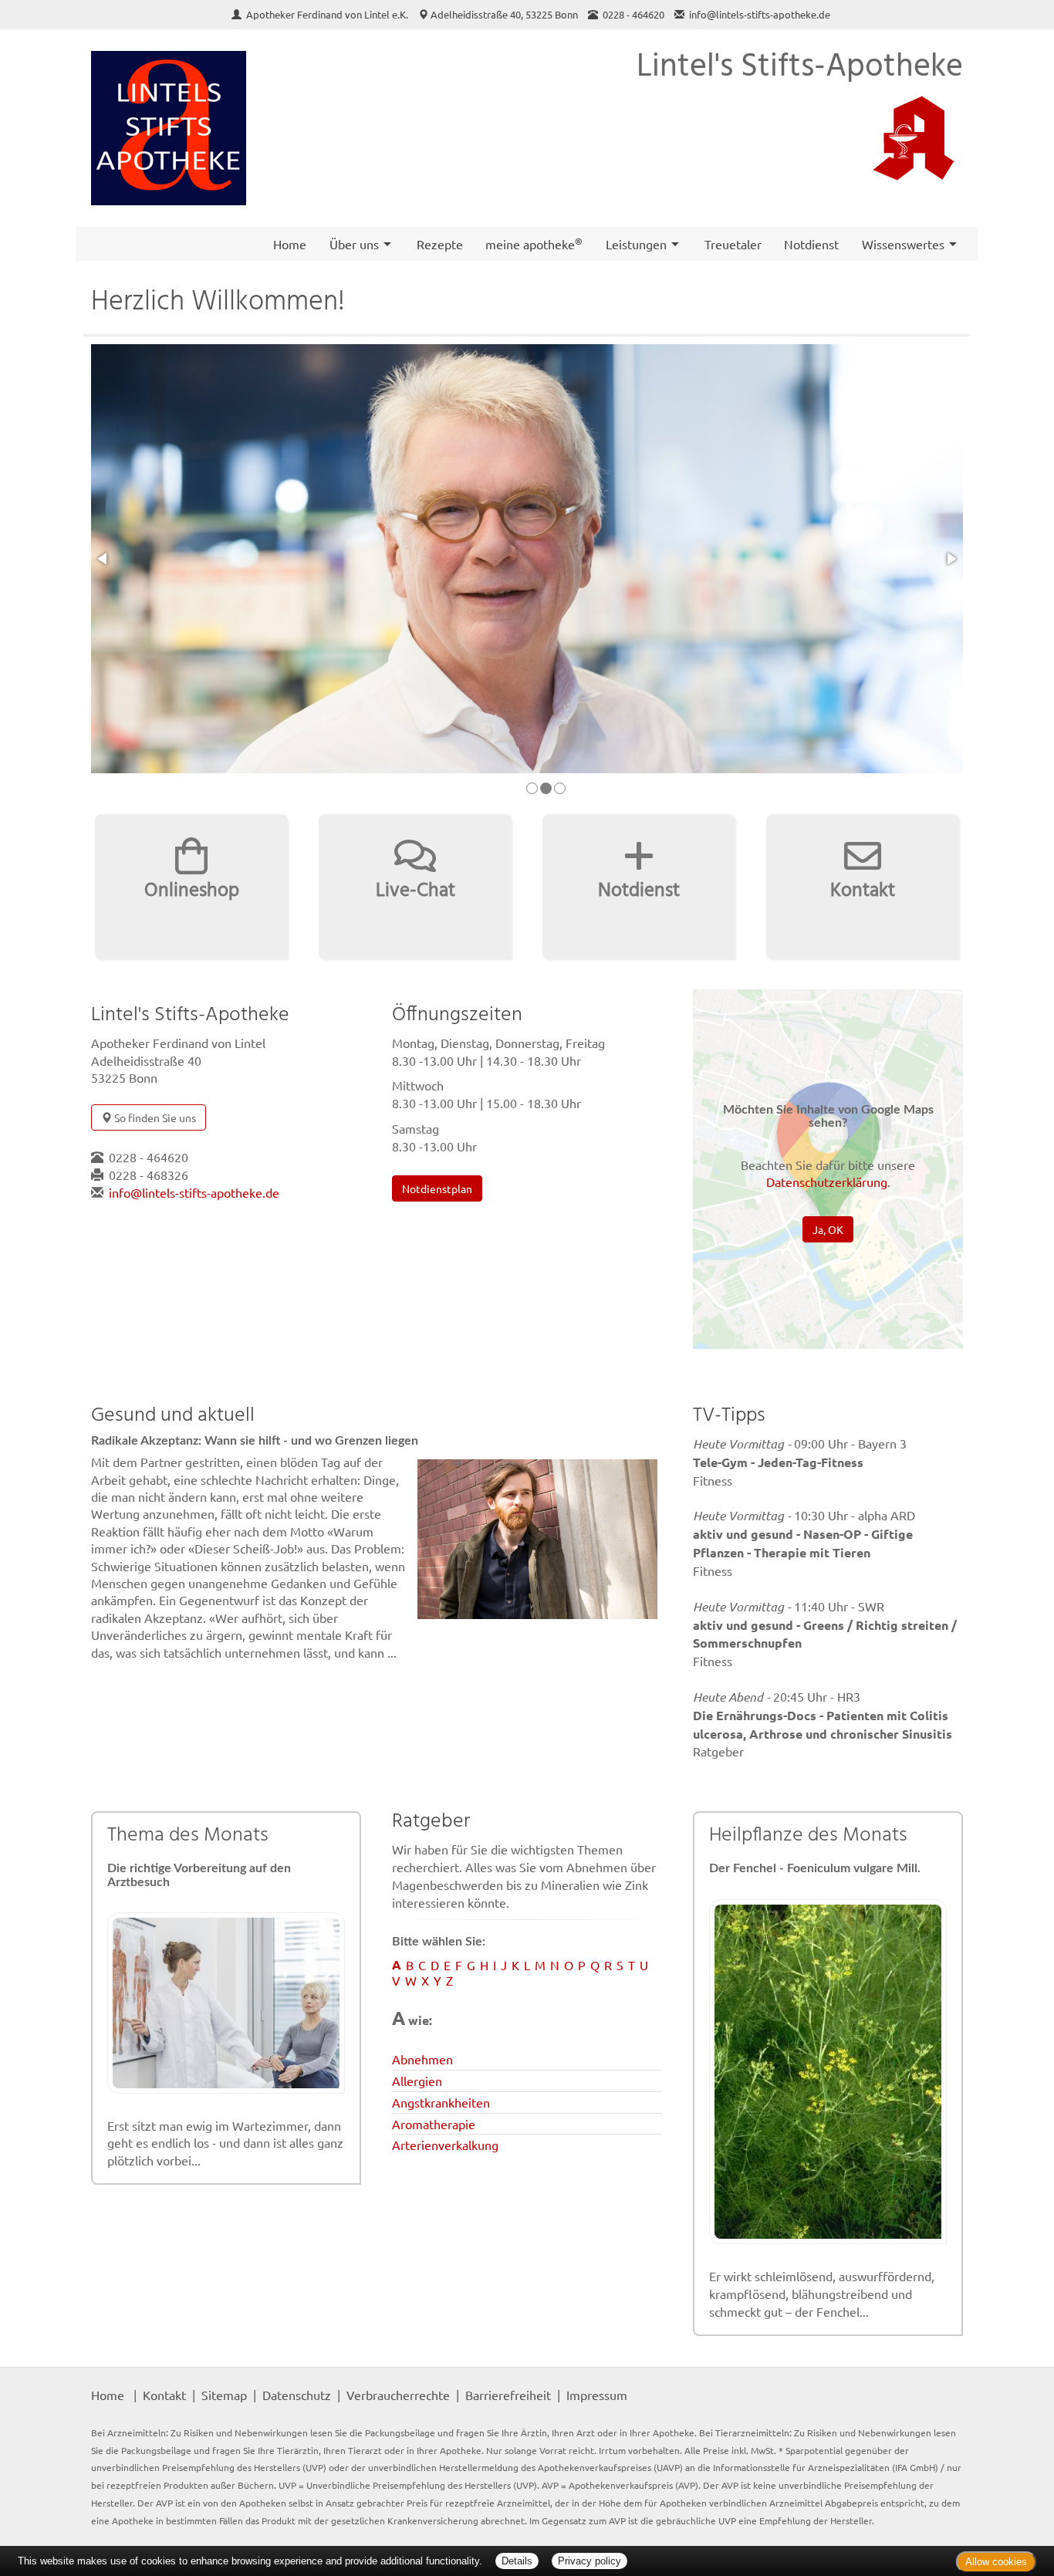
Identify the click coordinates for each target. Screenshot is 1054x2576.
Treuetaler (733, 244)
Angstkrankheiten (441, 2102)
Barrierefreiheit (508, 2395)
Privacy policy (589, 2561)
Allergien (417, 2081)
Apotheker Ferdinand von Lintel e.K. (328, 14)
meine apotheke (534, 243)
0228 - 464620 (149, 1157)
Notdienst (811, 244)
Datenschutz (297, 2395)
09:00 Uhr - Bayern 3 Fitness (800, 1462)
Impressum (597, 2395)
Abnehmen (422, 2059)
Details (517, 2561)
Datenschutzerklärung (827, 1182)
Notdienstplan (437, 1188)
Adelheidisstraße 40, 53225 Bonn (504, 14)
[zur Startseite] (169, 128)
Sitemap (224, 2395)
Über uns (354, 244)
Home (290, 244)
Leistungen (636, 244)
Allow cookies (996, 2562)
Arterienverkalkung (445, 2145)
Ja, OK (828, 1229)
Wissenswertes (903, 244)
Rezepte (440, 244)
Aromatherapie (434, 2124)
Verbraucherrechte (398, 2395)
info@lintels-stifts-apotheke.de (760, 14)
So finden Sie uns (154, 1117)
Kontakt (164, 2395)
